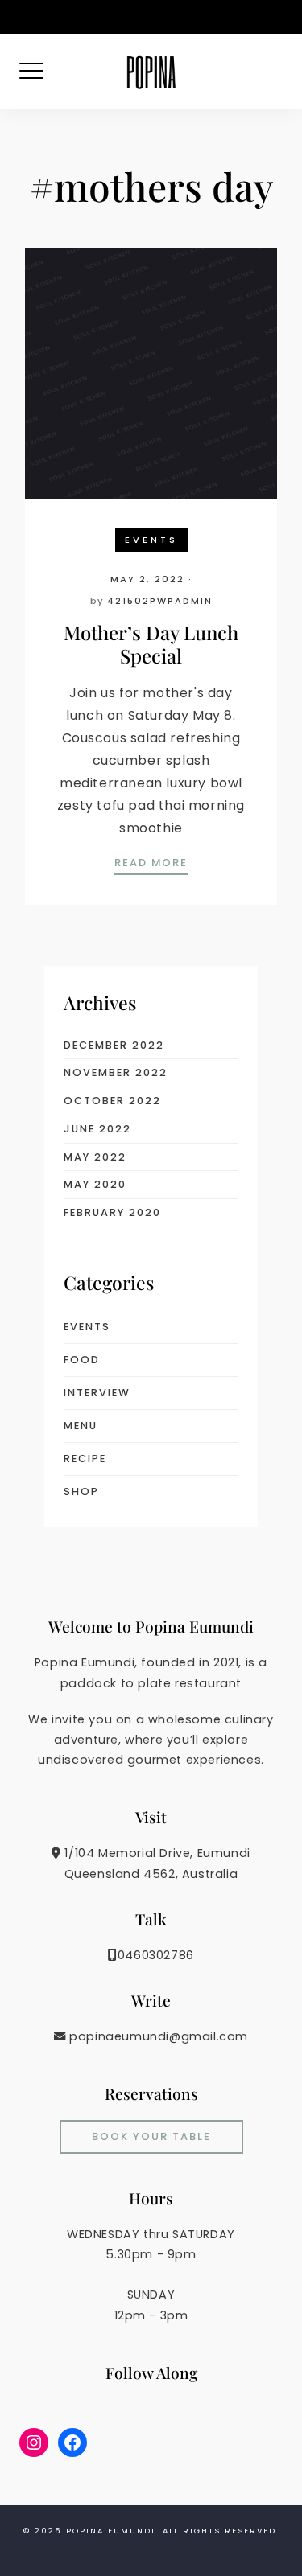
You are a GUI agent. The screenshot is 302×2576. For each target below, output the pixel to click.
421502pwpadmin (160, 601)
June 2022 (97, 1129)
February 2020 (112, 1212)
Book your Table (151, 2136)
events (151, 540)
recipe (85, 1459)
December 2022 (114, 1045)
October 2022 (112, 1101)
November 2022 (116, 1072)
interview (97, 1393)
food (82, 1360)
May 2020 (95, 1184)
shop (81, 1491)
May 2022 (95, 1157)
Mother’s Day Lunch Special (151, 644)
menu (81, 1426)
